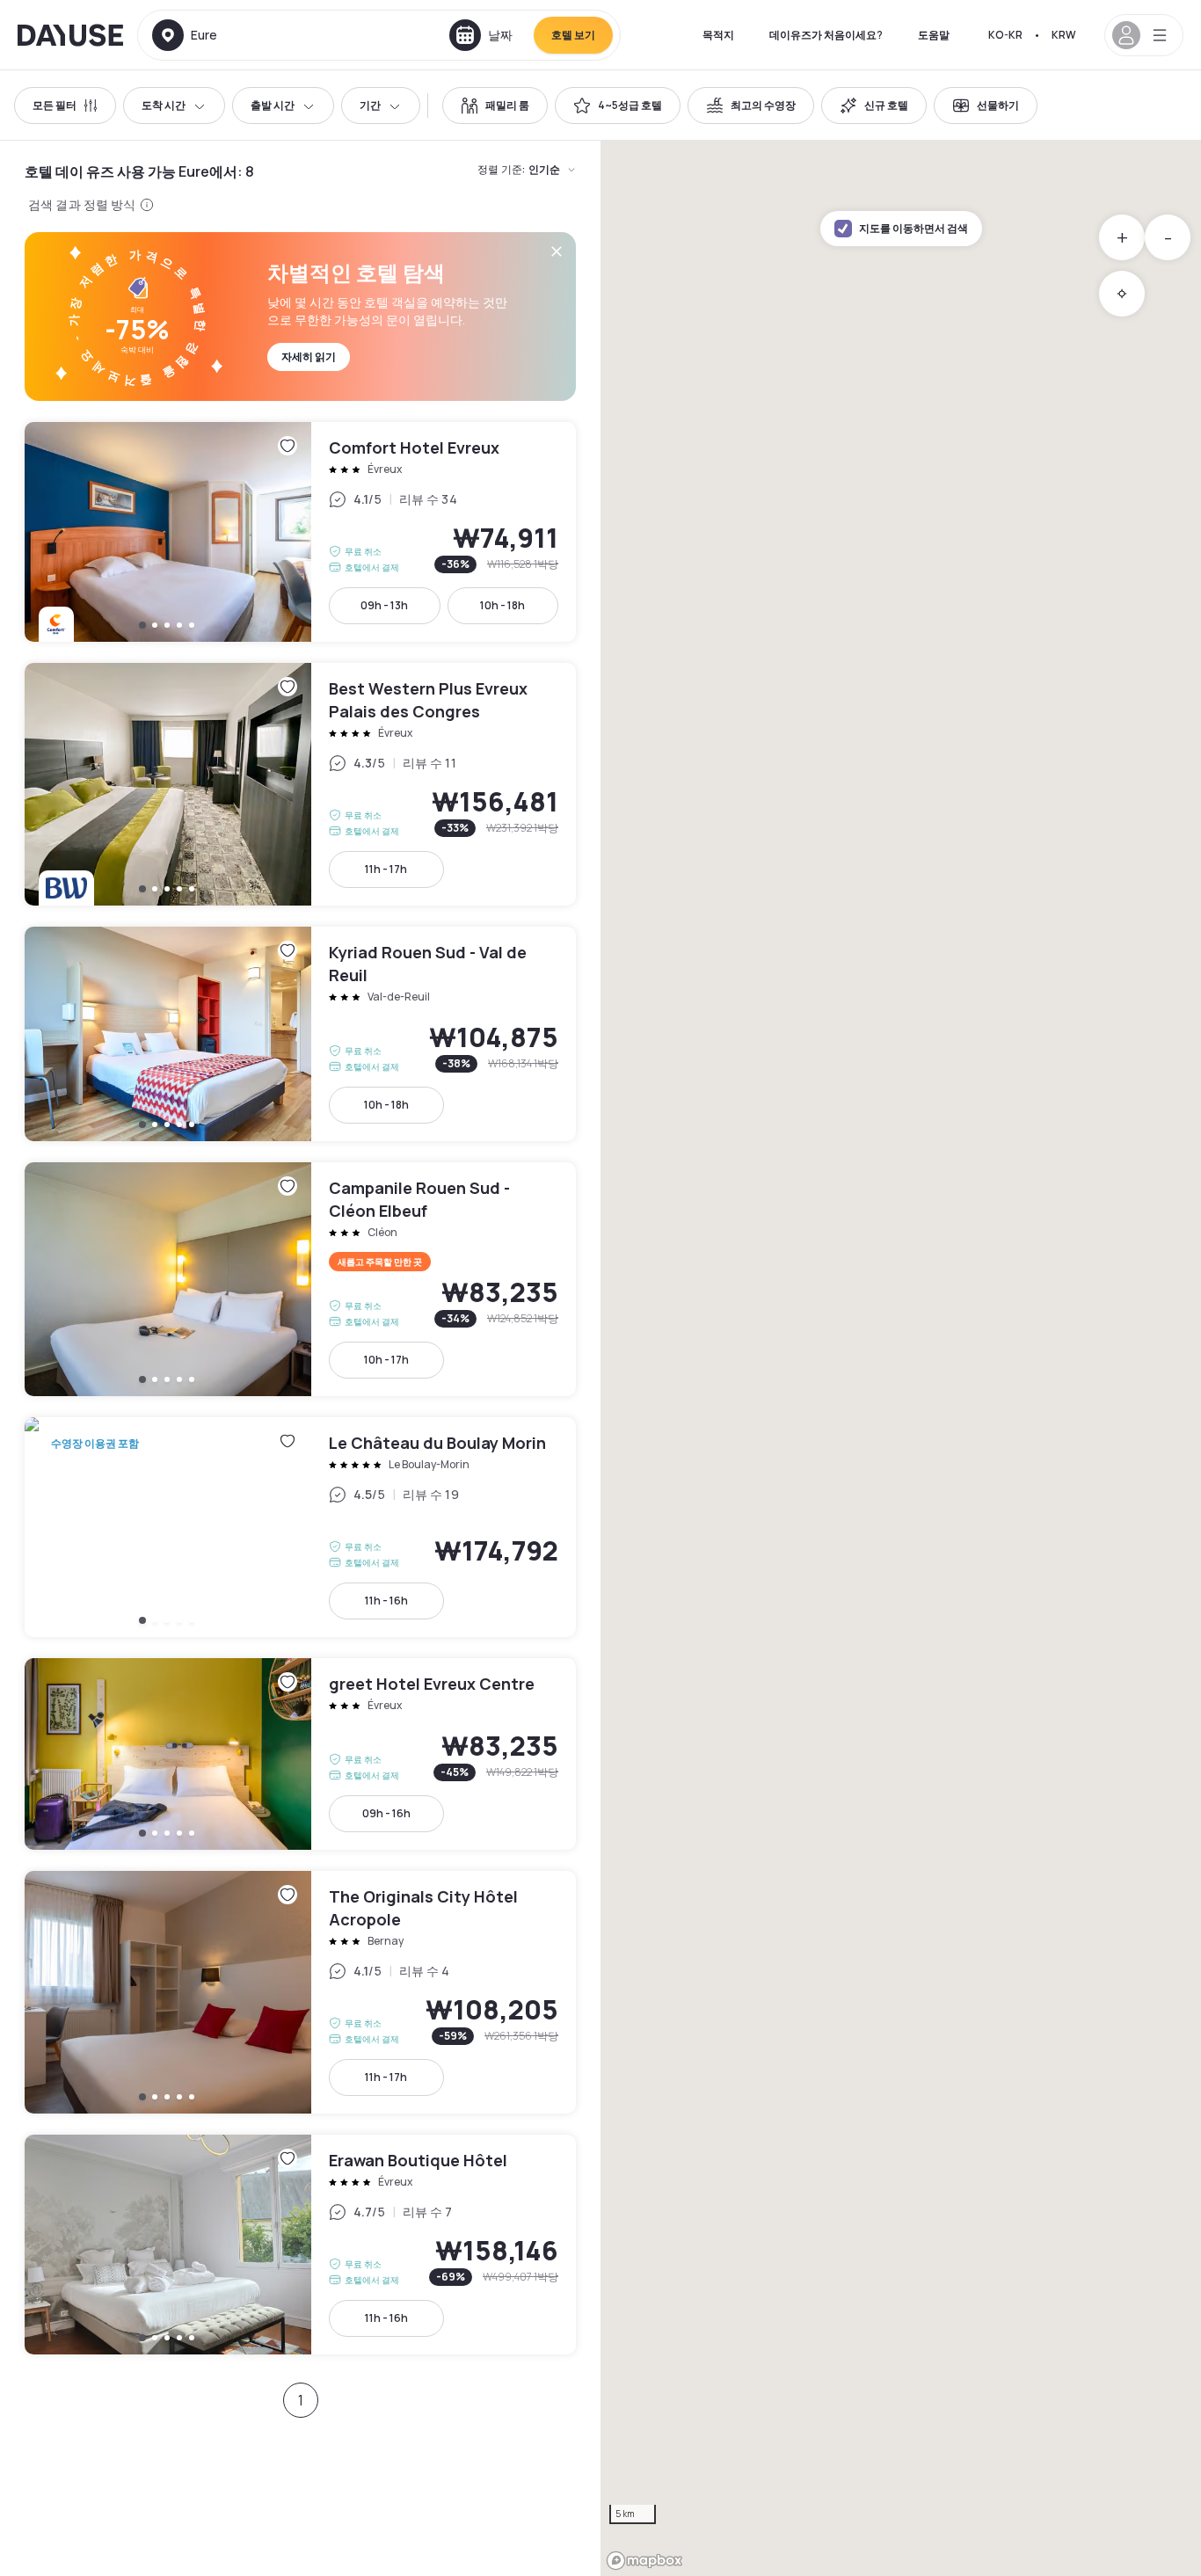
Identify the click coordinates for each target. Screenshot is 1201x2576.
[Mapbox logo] (644, 2561)
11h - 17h (386, 869)
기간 (370, 105)
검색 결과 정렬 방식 (82, 204)
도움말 (934, 35)
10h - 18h (502, 605)
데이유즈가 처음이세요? (826, 35)
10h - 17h (386, 1360)
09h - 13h (384, 605)
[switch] (495, 106)
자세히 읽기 (309, 357)
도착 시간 (164, 105)
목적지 (718, 35)
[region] (901, 1358)
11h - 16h (386, 1601)
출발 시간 (273, 105)
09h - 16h (386, 1813)
